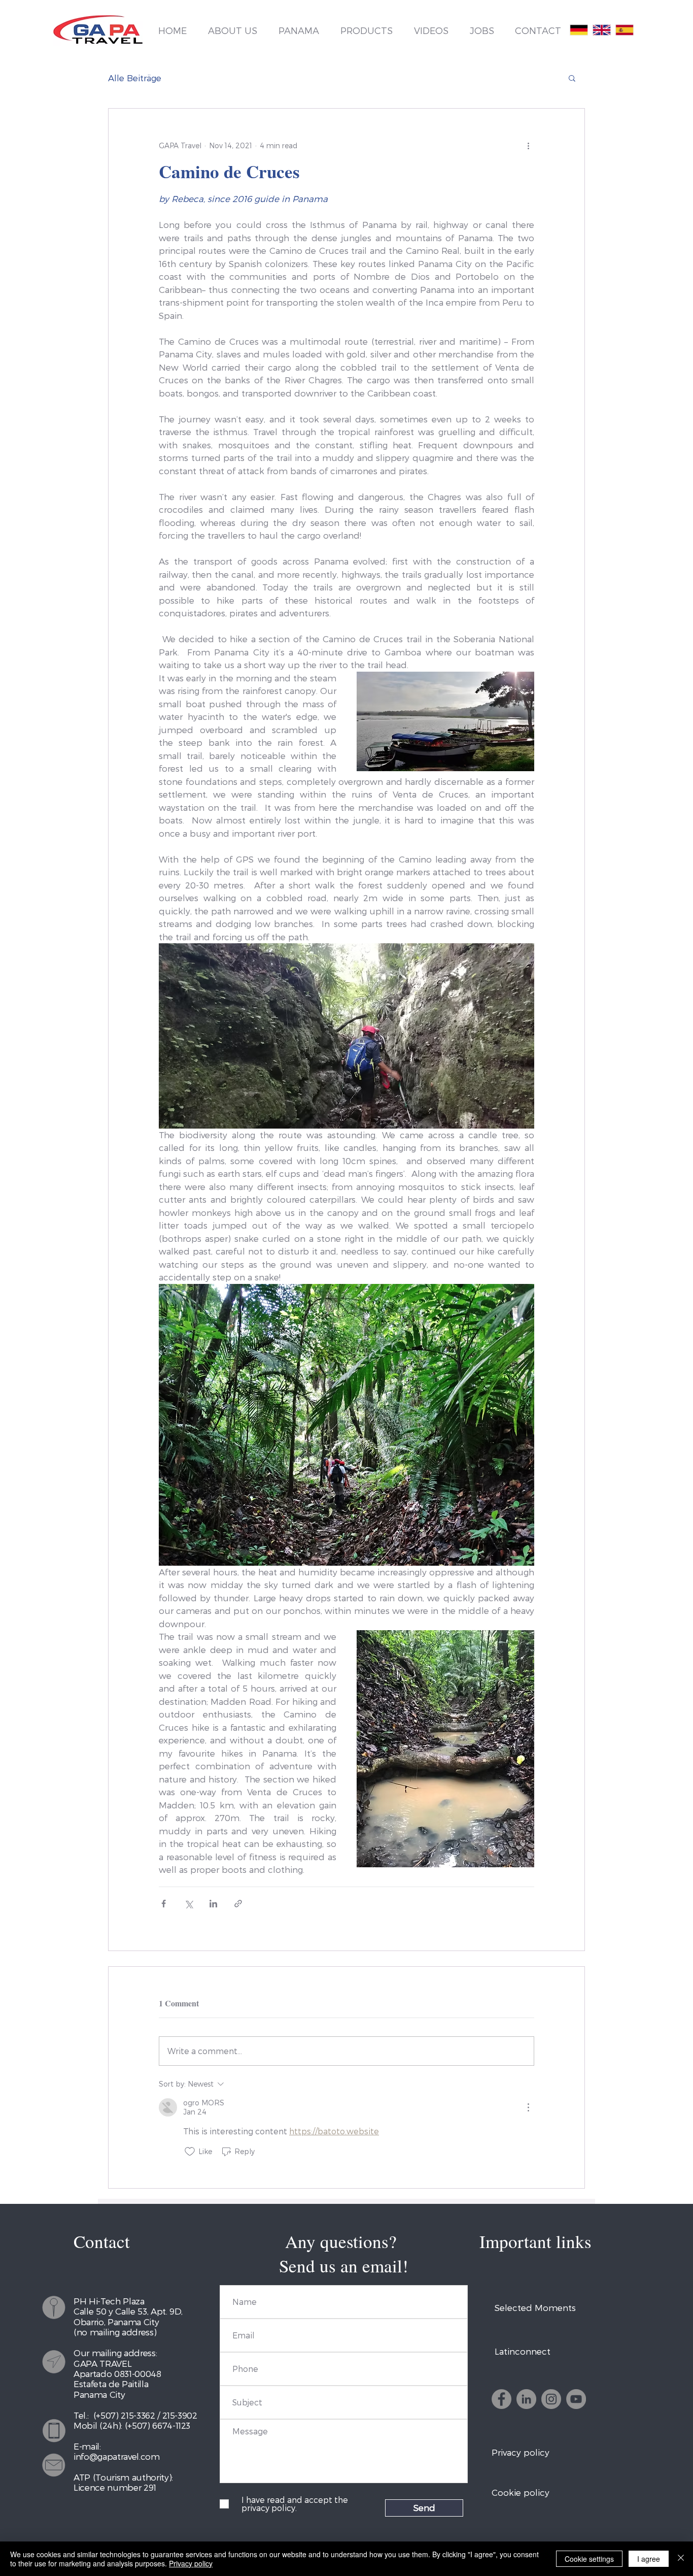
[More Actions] (528, 2107)
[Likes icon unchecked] (190, 2152)
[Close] (681, 2559)
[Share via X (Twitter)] (188, 1904)
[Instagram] (551, 2399)
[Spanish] (624, 30)
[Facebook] (501, 2399)
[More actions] (528, 145)
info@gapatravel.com (117, 2456)
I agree (649, 2559)
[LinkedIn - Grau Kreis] (526, 2399)
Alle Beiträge (135, 78)
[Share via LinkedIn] (213, 1904)
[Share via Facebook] (164, 1904)
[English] (601, 30)
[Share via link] (238, 1904)
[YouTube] (576, 2399)
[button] (572, 78)
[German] (579, 30)
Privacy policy (191, 2563)
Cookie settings (589, 2559)
